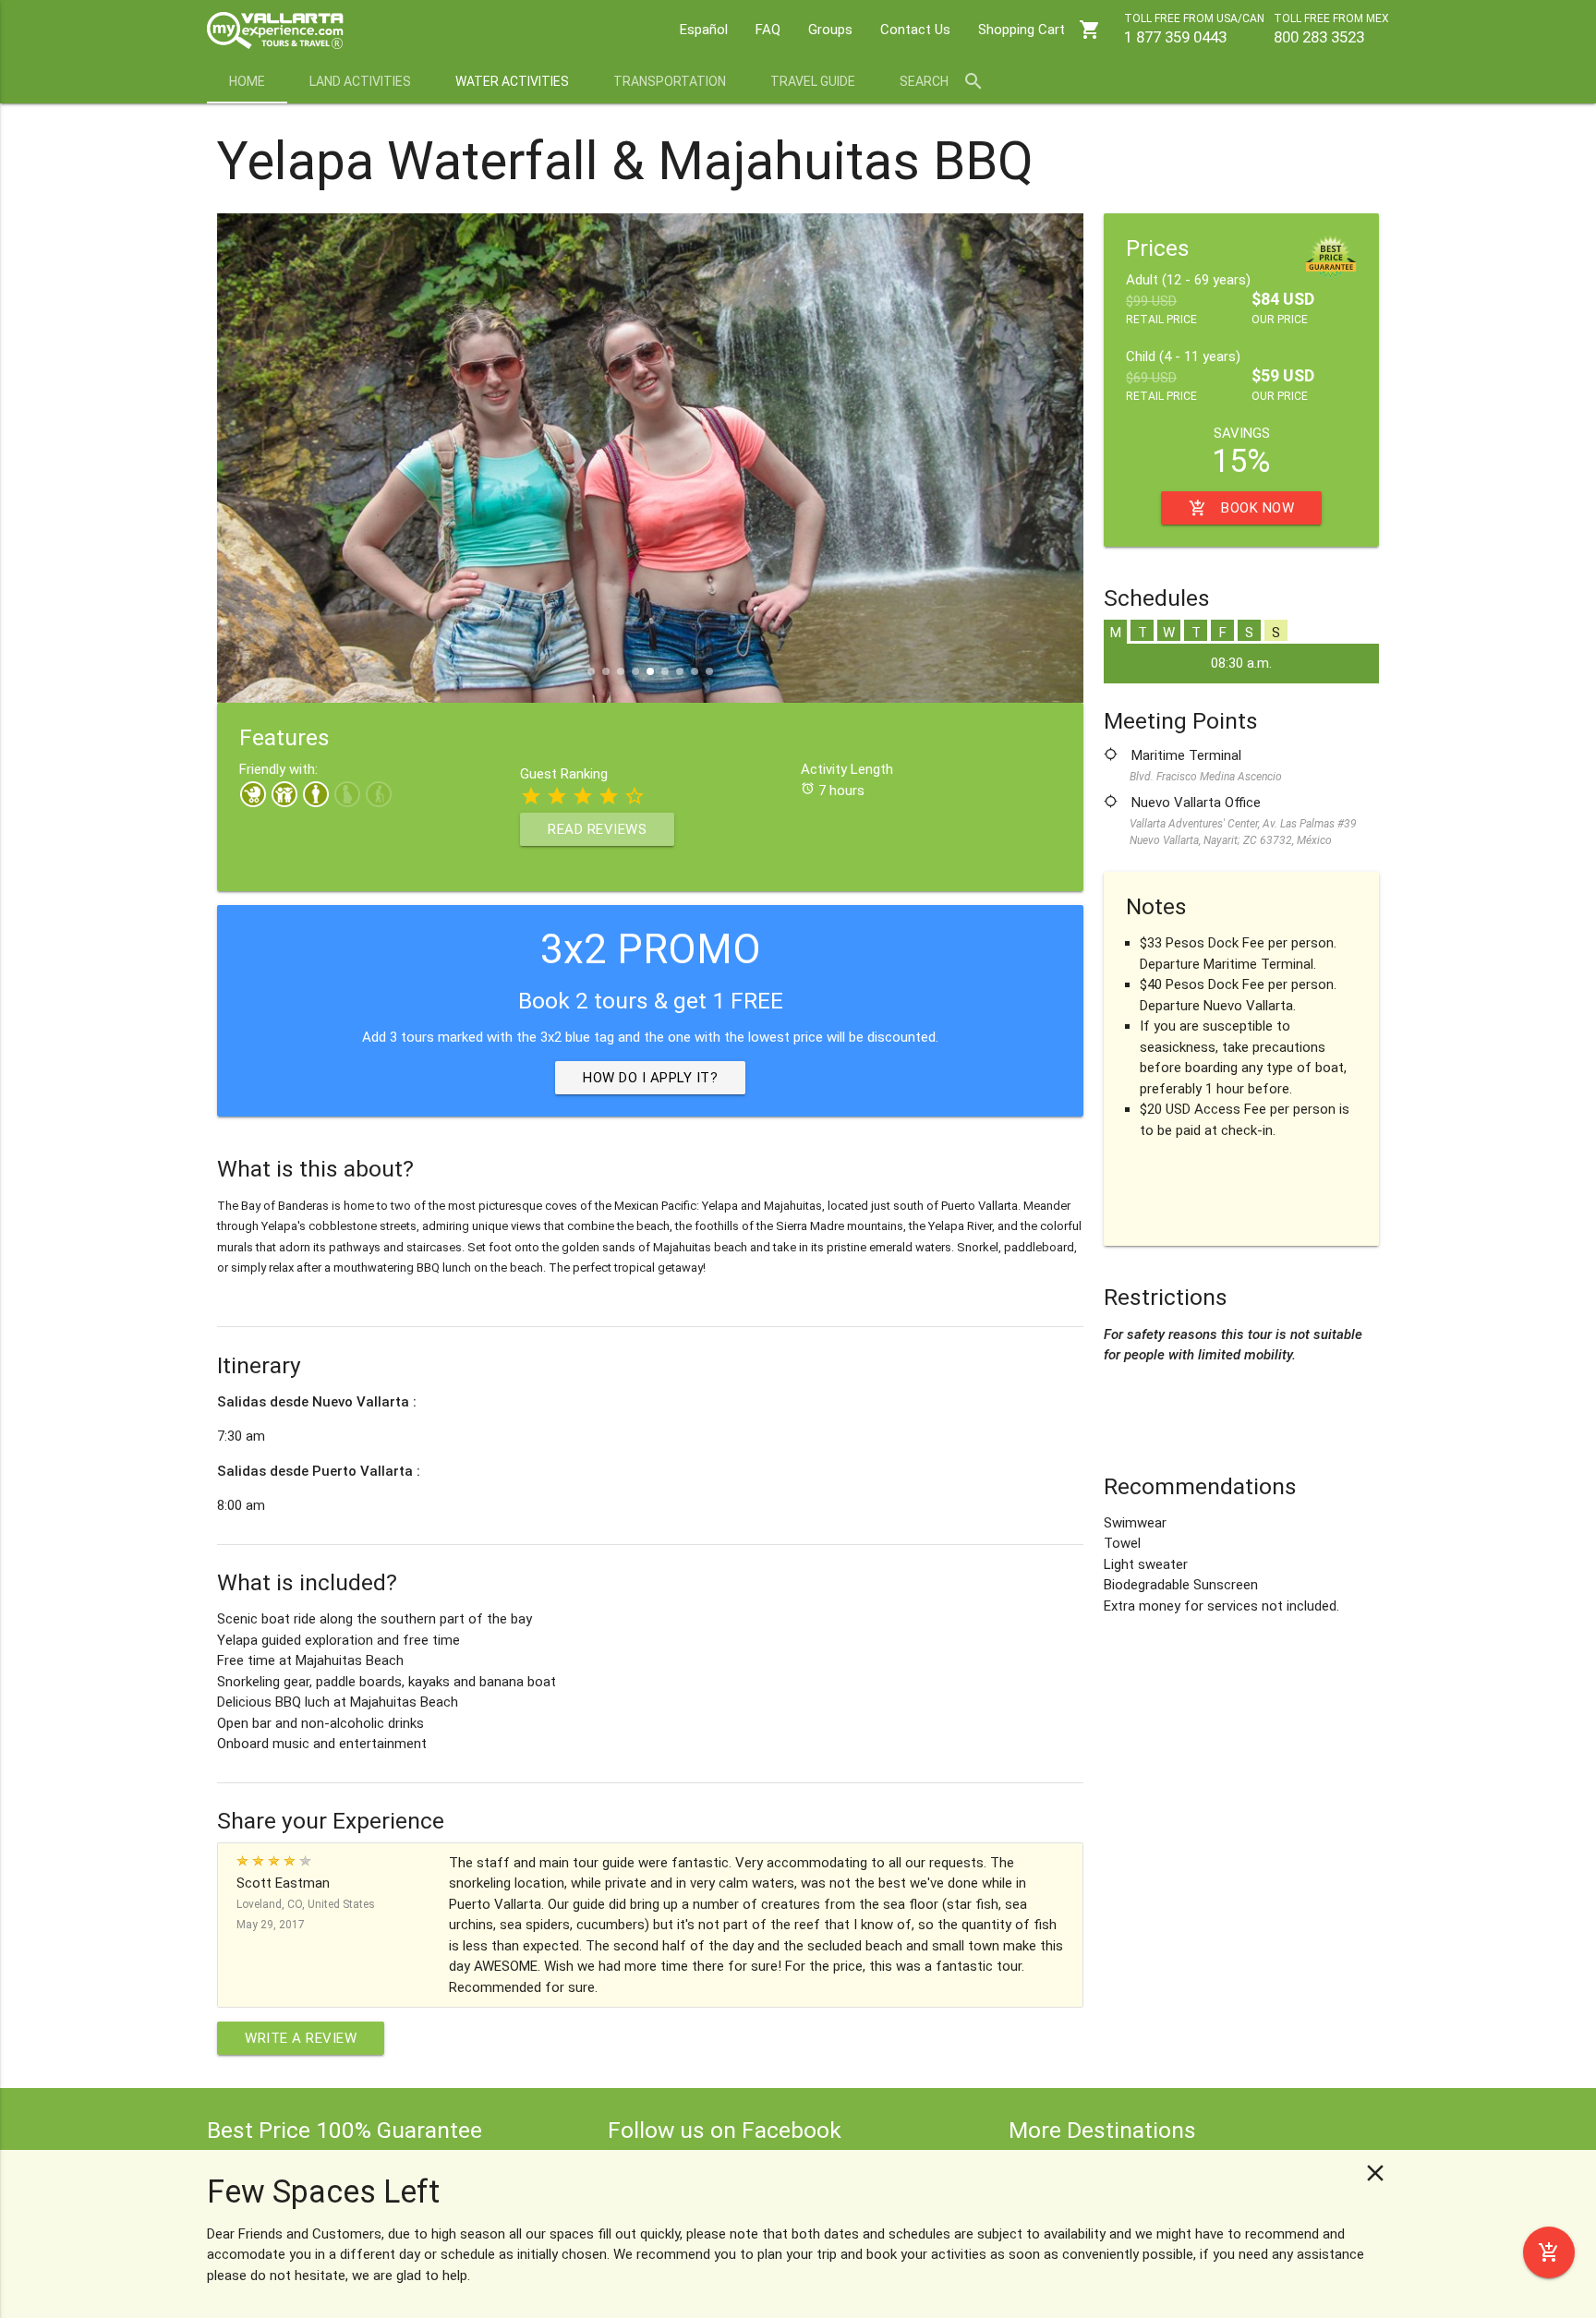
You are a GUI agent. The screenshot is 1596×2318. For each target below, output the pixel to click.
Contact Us (915, 30)
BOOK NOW (1241, 508)
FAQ (768, 30)
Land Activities (360, 81)
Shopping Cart (1040, 30)
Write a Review (301, 2038)
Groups (830, 30)
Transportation (670, 81)
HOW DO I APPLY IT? (650, 1078)
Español (704, 30)
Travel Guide (813, 81)
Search (942, 81)
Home (247, 81)
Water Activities (512, 81)
